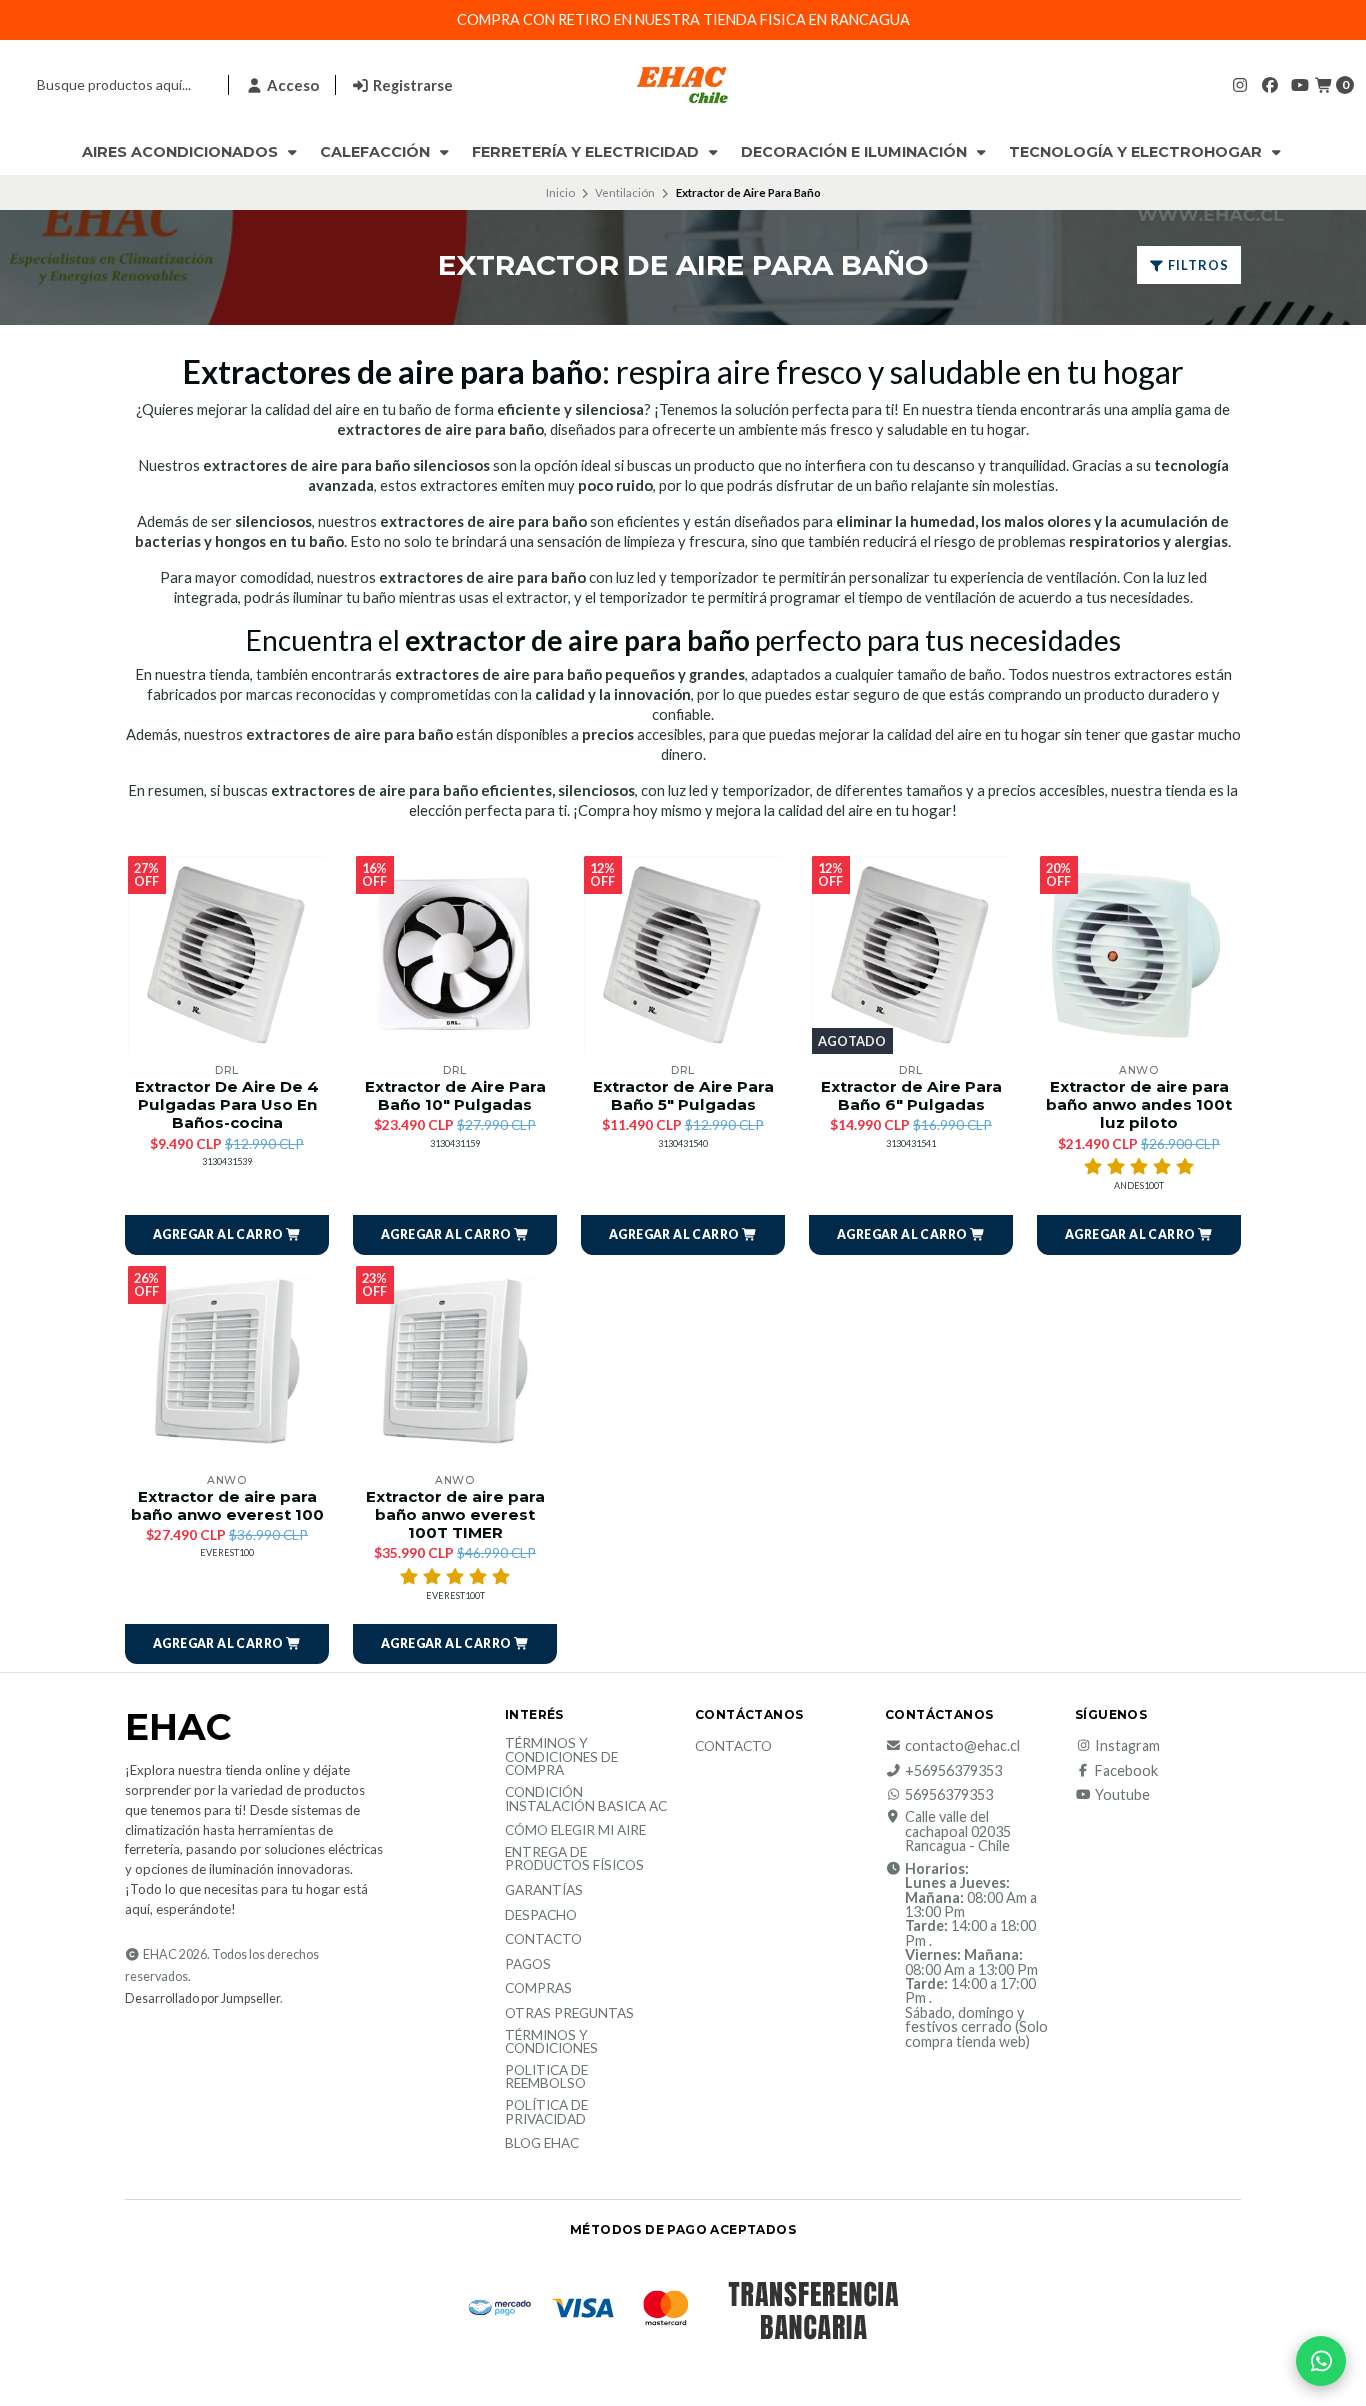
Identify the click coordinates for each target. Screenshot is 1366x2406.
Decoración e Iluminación (856, 152)
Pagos (528, 1965)
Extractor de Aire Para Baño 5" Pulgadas (683, 1096)
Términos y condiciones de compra (561, 1757)
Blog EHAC (542, 2144)
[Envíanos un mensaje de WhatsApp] (1321, 2361)
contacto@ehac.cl (962, 1746)
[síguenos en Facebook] (1270, 84)
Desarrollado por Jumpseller (202, 1998)
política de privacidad (546, 2112)
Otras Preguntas (569, 2014)
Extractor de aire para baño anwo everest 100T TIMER (455, 1515)
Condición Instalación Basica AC (586, 1799)
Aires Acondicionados (182, 152)
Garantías (544, 1891)
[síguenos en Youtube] (1300, 84)
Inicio (560, 192)
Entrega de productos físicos (574, 1859)
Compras (538, 1989)
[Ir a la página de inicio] (683, 85)
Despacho (541, 1916)
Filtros (1197, 265)
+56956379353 (953, 1771)
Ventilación (625, 192)
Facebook (1126, 1771)
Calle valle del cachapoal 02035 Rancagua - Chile (958, 1831)
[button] (227, 1235)
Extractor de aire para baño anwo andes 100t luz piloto (1139, 1105)
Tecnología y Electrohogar (1137, 152)
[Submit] (22, 85)
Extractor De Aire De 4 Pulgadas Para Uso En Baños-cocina (227, 1105)
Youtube (1122, 1795)
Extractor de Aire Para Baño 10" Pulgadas (455, 1096)
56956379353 (949, 1795)
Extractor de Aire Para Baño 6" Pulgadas (911, 1096)
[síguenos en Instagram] (1240, 84)
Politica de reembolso (546, 2077)
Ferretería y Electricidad (587, 152)
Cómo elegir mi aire (575, 1831)
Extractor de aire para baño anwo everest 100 (227, 1506)
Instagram (1127, 1746)
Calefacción (377, 152)
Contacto (543, 1940)
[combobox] (112, 85)
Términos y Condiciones (551, 2042)
